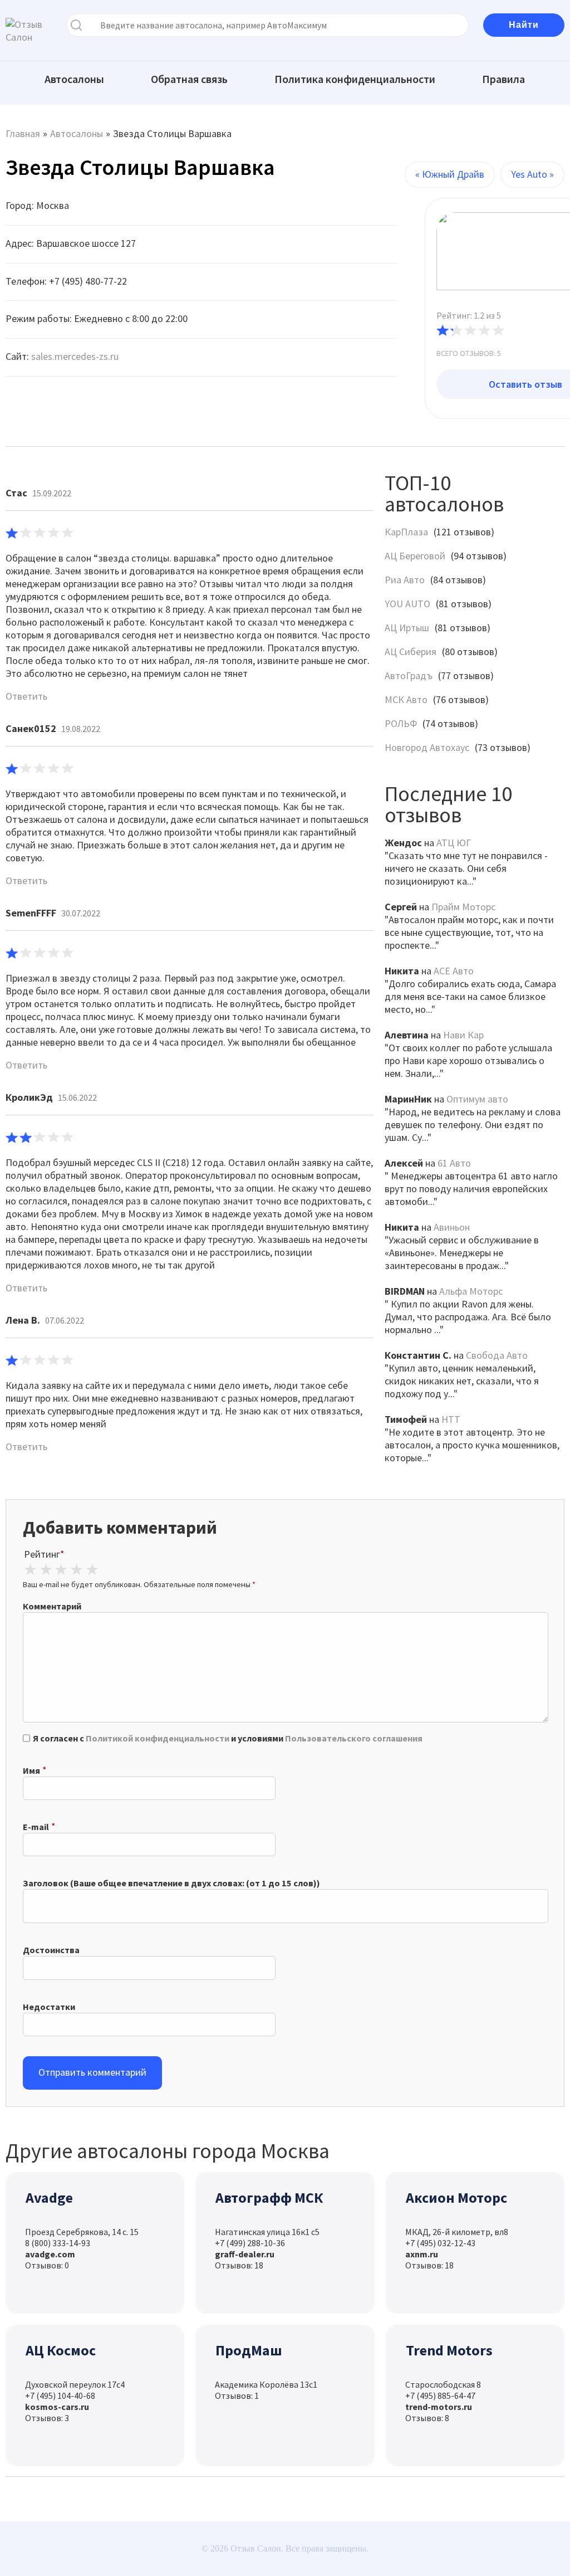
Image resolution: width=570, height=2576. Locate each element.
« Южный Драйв (450, 174)
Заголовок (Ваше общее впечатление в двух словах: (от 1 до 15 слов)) (171, 1883)
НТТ (451, 1419)
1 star (30, 1570)
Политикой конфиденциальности (158, 1738)
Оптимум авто (477, 1099)
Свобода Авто (497, 1355)
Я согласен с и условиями (228, 1738)
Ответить (26, 696)
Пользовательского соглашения (354, 1738)
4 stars (76, 1570)
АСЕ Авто (454, 971)
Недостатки (49, 2007)
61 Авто (454, 1163)
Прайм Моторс (463, 907)
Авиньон (452, 1227)
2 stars (46, 1570)
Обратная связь (189, 79)
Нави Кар (463, 1035)
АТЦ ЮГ (454, 843)
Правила (503, 79)
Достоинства (51, 1950)
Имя (31, 1770)
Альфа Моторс (471, 1291)
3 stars (61, 1570)
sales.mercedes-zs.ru (75, 356)
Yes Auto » (532, 174)
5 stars (92, 1570)
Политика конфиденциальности (355, 79)
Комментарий (52, 1606)
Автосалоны (74, 79)
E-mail (36, 1827)
